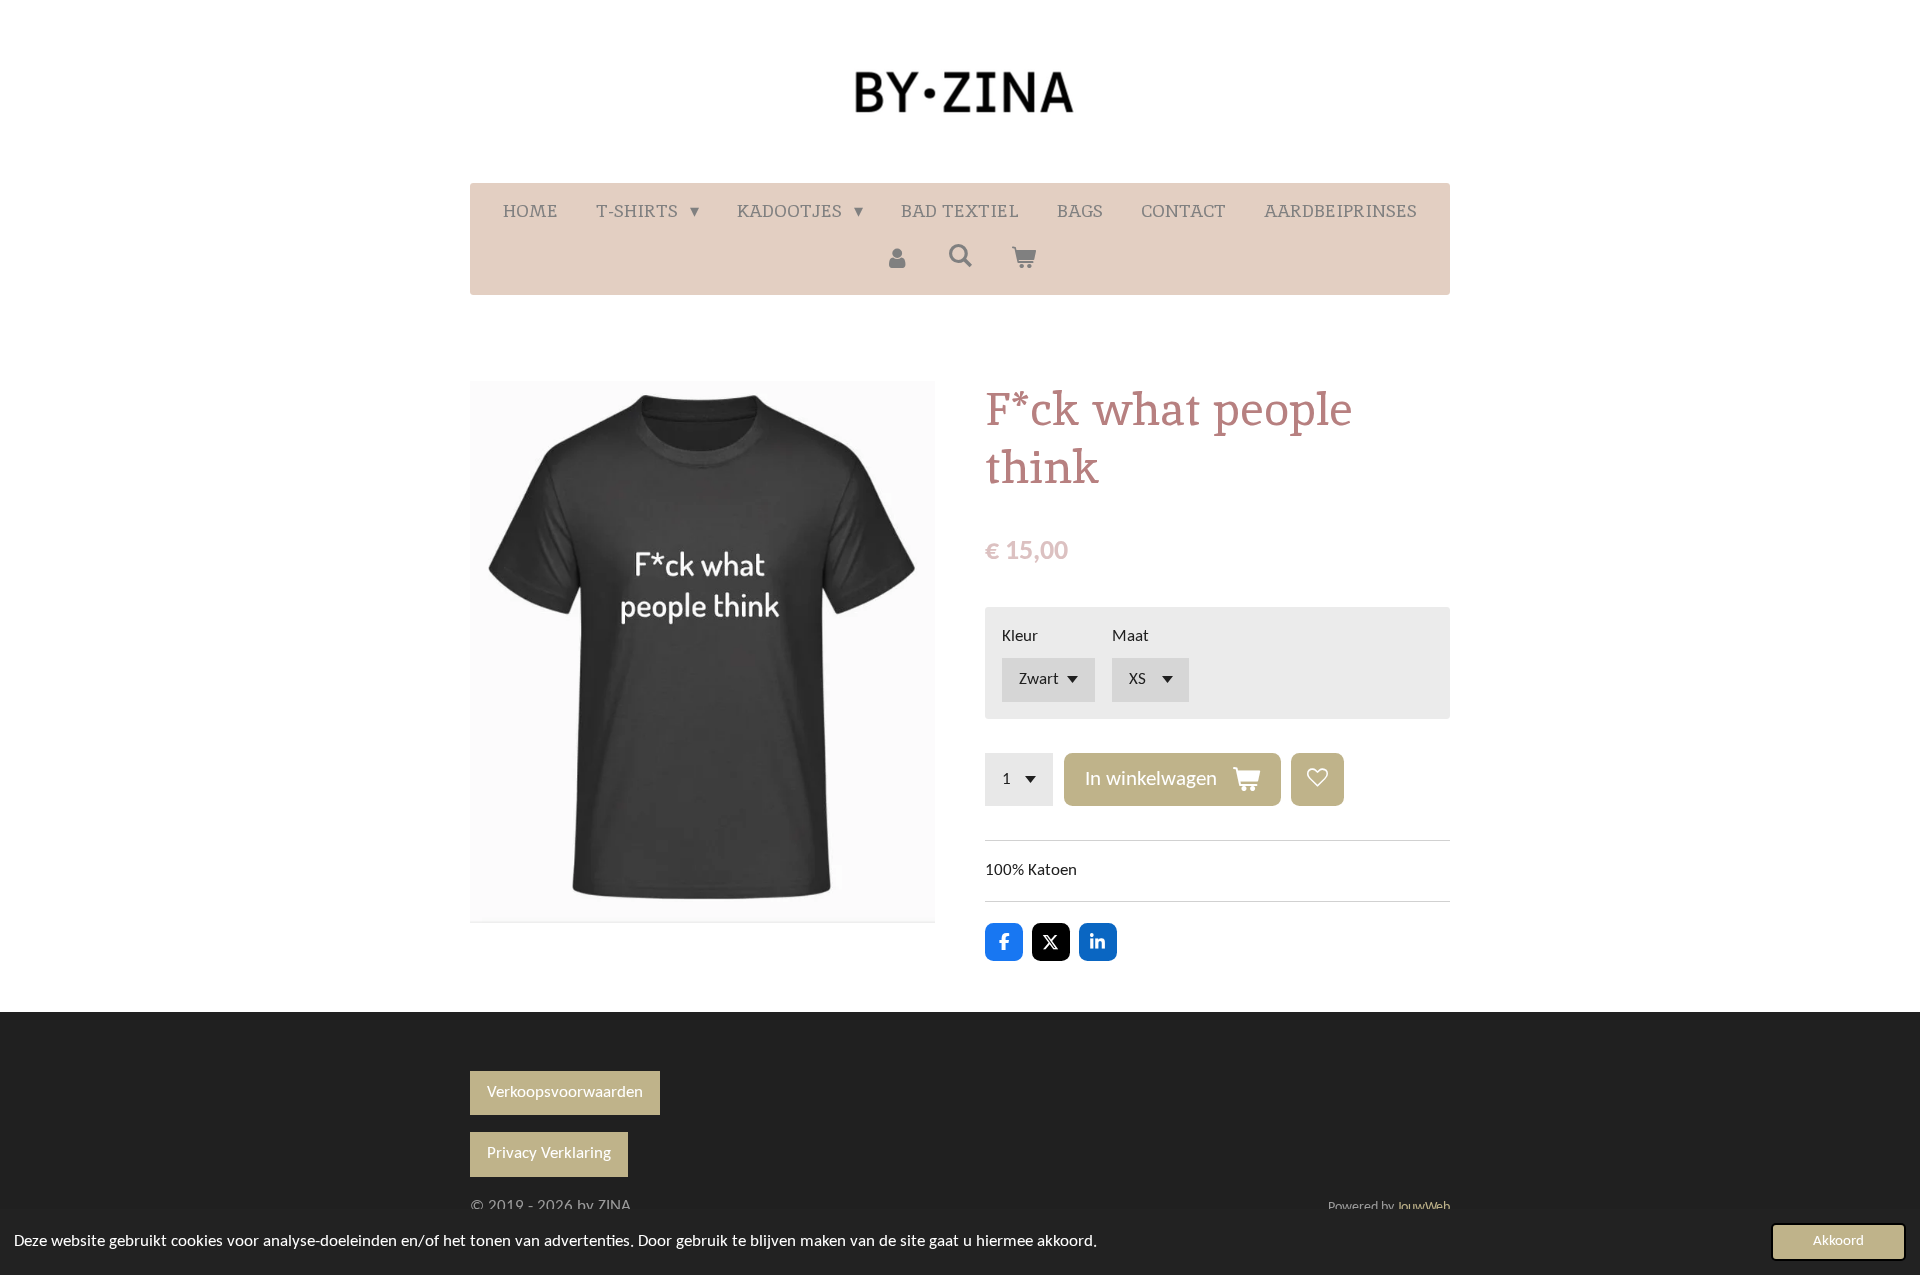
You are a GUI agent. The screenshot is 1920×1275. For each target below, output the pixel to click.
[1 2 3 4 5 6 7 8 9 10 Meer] (1019, 779)
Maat (1130, 636)
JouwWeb (1423, 1207)
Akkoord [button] (1838, 1241)
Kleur (1020, 636)
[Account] (896, 257)
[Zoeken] (959, 255)
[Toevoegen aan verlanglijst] (1317, 779)
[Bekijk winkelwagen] (1023, 257)
